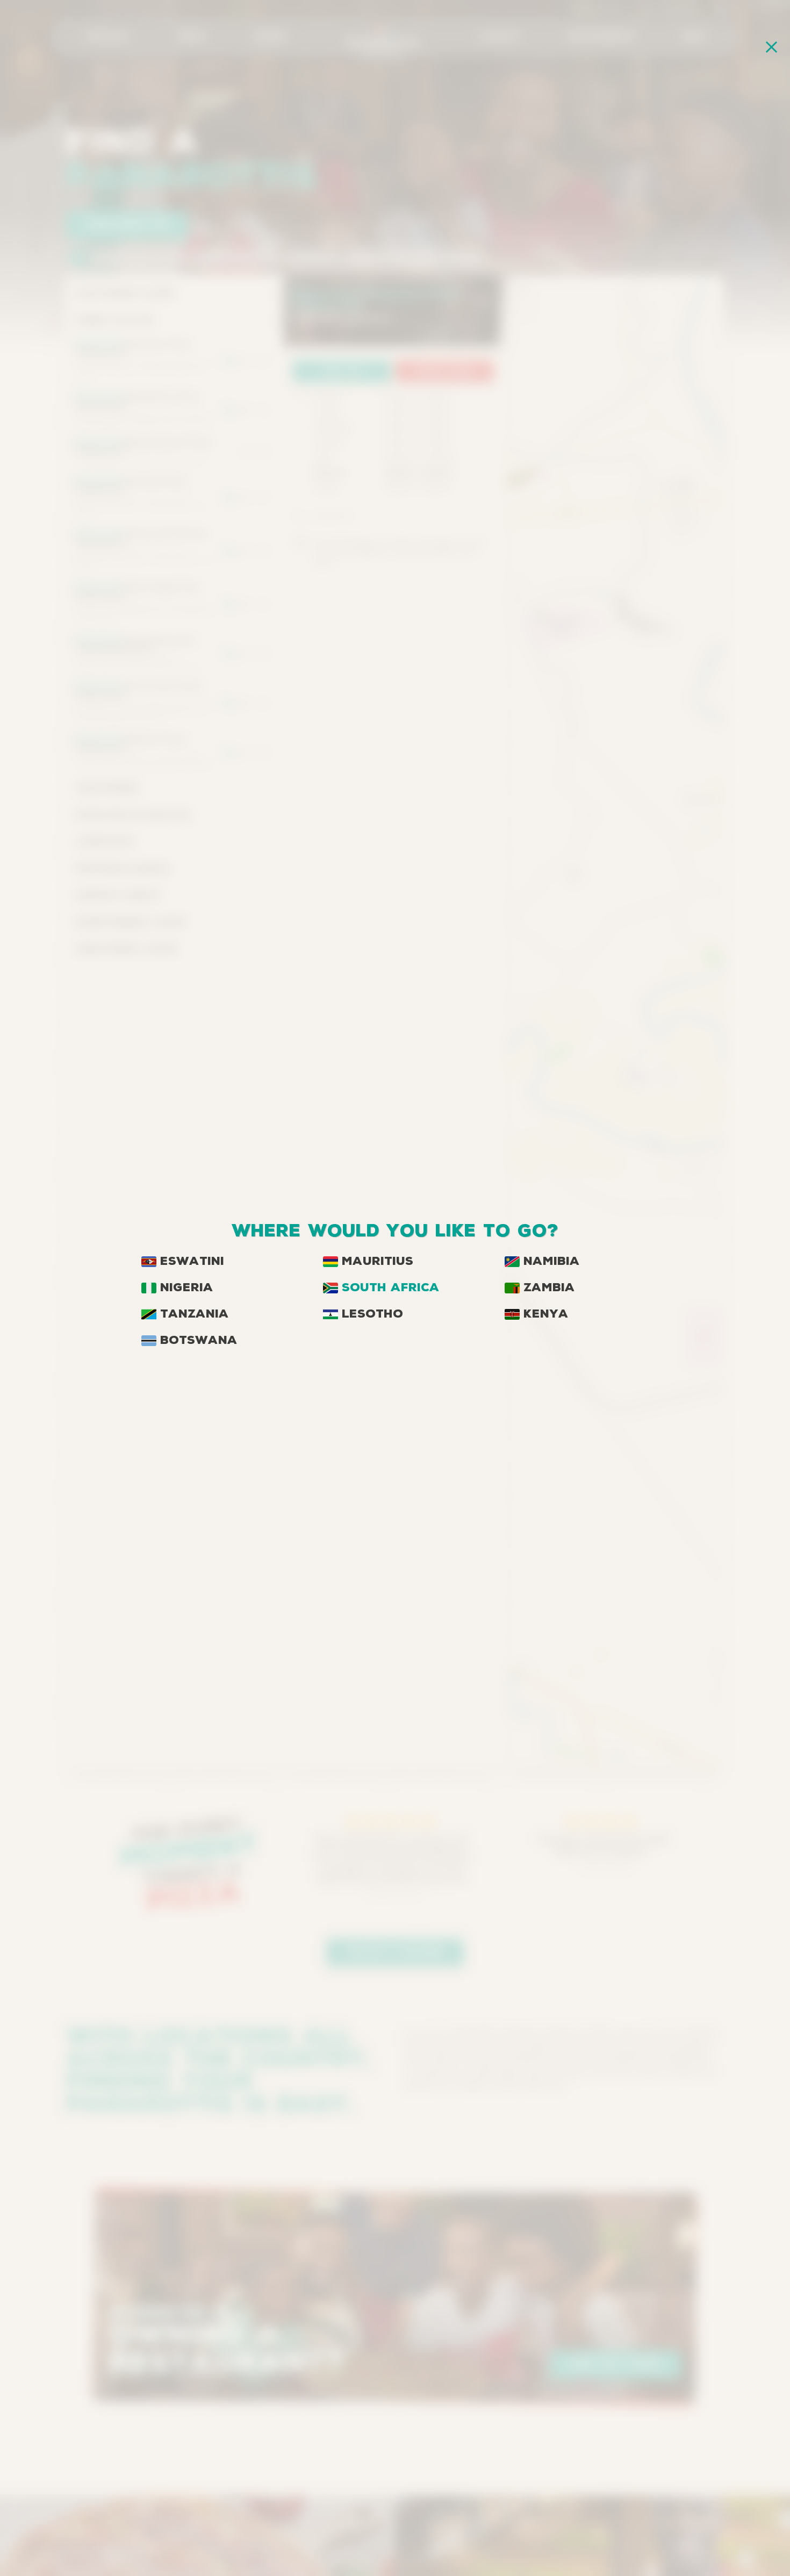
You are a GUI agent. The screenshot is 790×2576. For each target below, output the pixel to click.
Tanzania (195, 1314)
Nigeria (187, 1288)
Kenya (546, 1314)
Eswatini (192, 1262)
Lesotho (372, 1314)
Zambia (549, 1288)
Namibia (552, 1262)
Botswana (199, 1341)
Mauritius (378, 1262)
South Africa (391, 1288)
